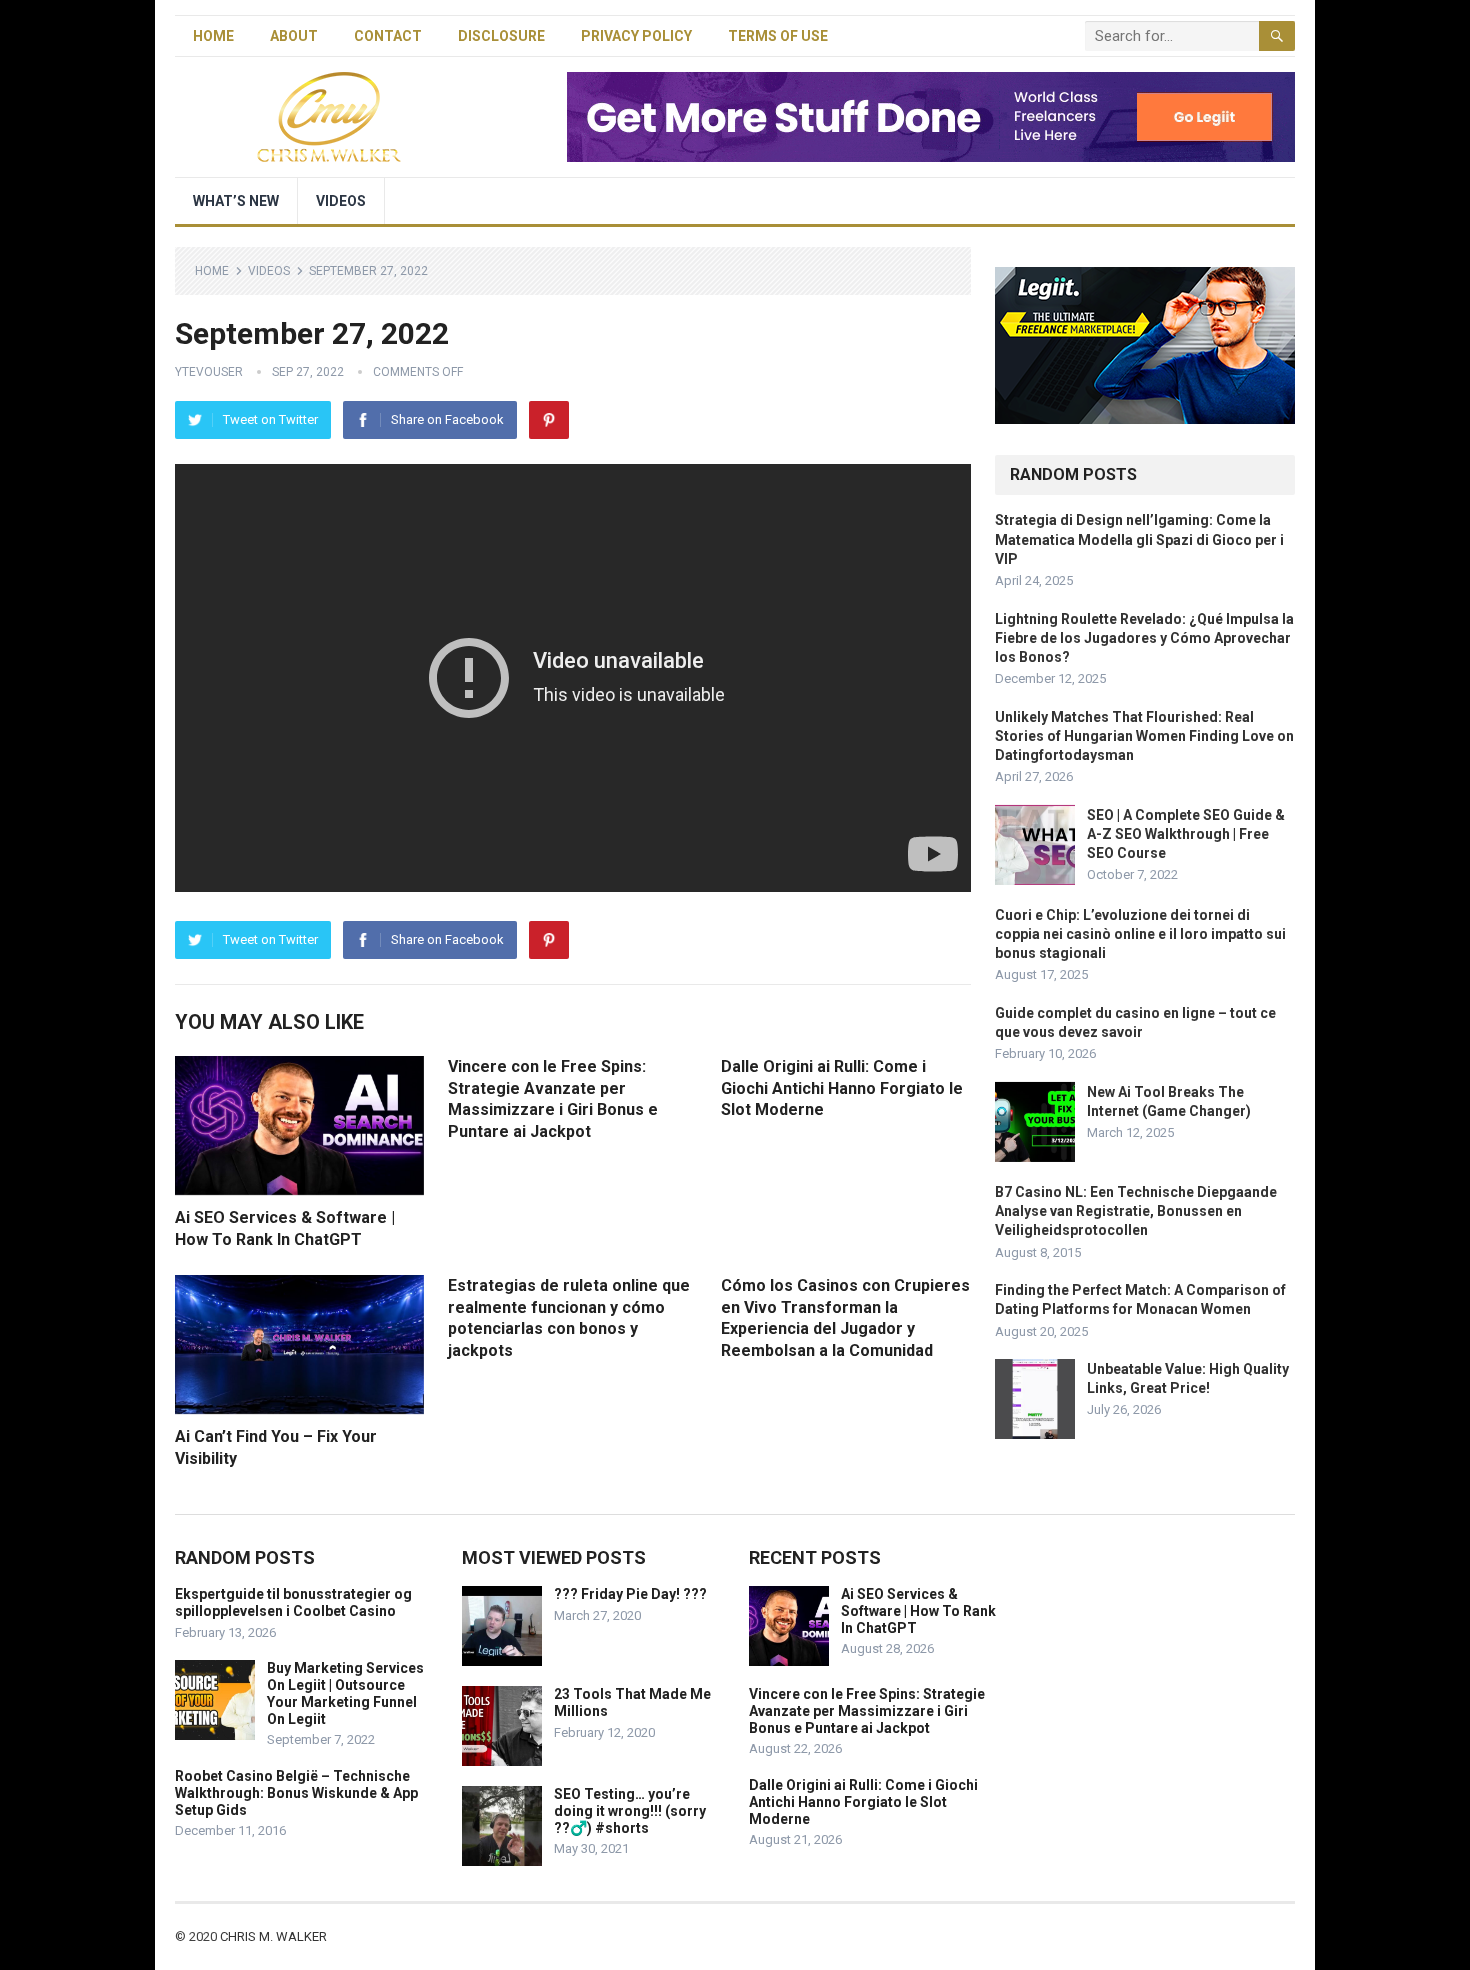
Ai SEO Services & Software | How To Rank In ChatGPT (918, 1611)
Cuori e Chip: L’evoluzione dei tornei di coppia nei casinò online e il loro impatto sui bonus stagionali (1140, 934)
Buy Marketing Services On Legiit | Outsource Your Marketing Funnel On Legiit (345, 1693)
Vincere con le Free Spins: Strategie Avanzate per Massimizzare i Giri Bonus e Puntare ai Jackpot (867, 1711)
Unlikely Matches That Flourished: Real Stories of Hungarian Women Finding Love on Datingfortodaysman (1144, 736)
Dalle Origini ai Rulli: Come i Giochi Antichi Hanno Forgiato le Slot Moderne (842, 1088)
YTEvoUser (209, 372)
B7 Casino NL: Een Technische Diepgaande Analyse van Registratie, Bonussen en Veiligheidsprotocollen (1136, 1211)
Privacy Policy (636, 36)
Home (213, 36)
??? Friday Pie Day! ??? (630, 1594)
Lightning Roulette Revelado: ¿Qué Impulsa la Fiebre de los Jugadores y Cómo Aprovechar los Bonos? (1144, 638)
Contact (388, 36)
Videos (341, 201)
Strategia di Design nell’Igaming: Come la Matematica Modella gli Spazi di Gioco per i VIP (1139, 539)
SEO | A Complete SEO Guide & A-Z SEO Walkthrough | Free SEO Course (1186, 834)
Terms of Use (778, 36)
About (294, 36)
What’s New (236, 201)
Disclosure (501, 36)
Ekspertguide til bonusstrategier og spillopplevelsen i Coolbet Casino (293, 1602)
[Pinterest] (549, 420)
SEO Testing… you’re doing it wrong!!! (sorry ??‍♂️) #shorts (630, 1811)
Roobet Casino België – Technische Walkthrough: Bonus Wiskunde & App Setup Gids (296, 1793)
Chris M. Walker (273, 1936)
